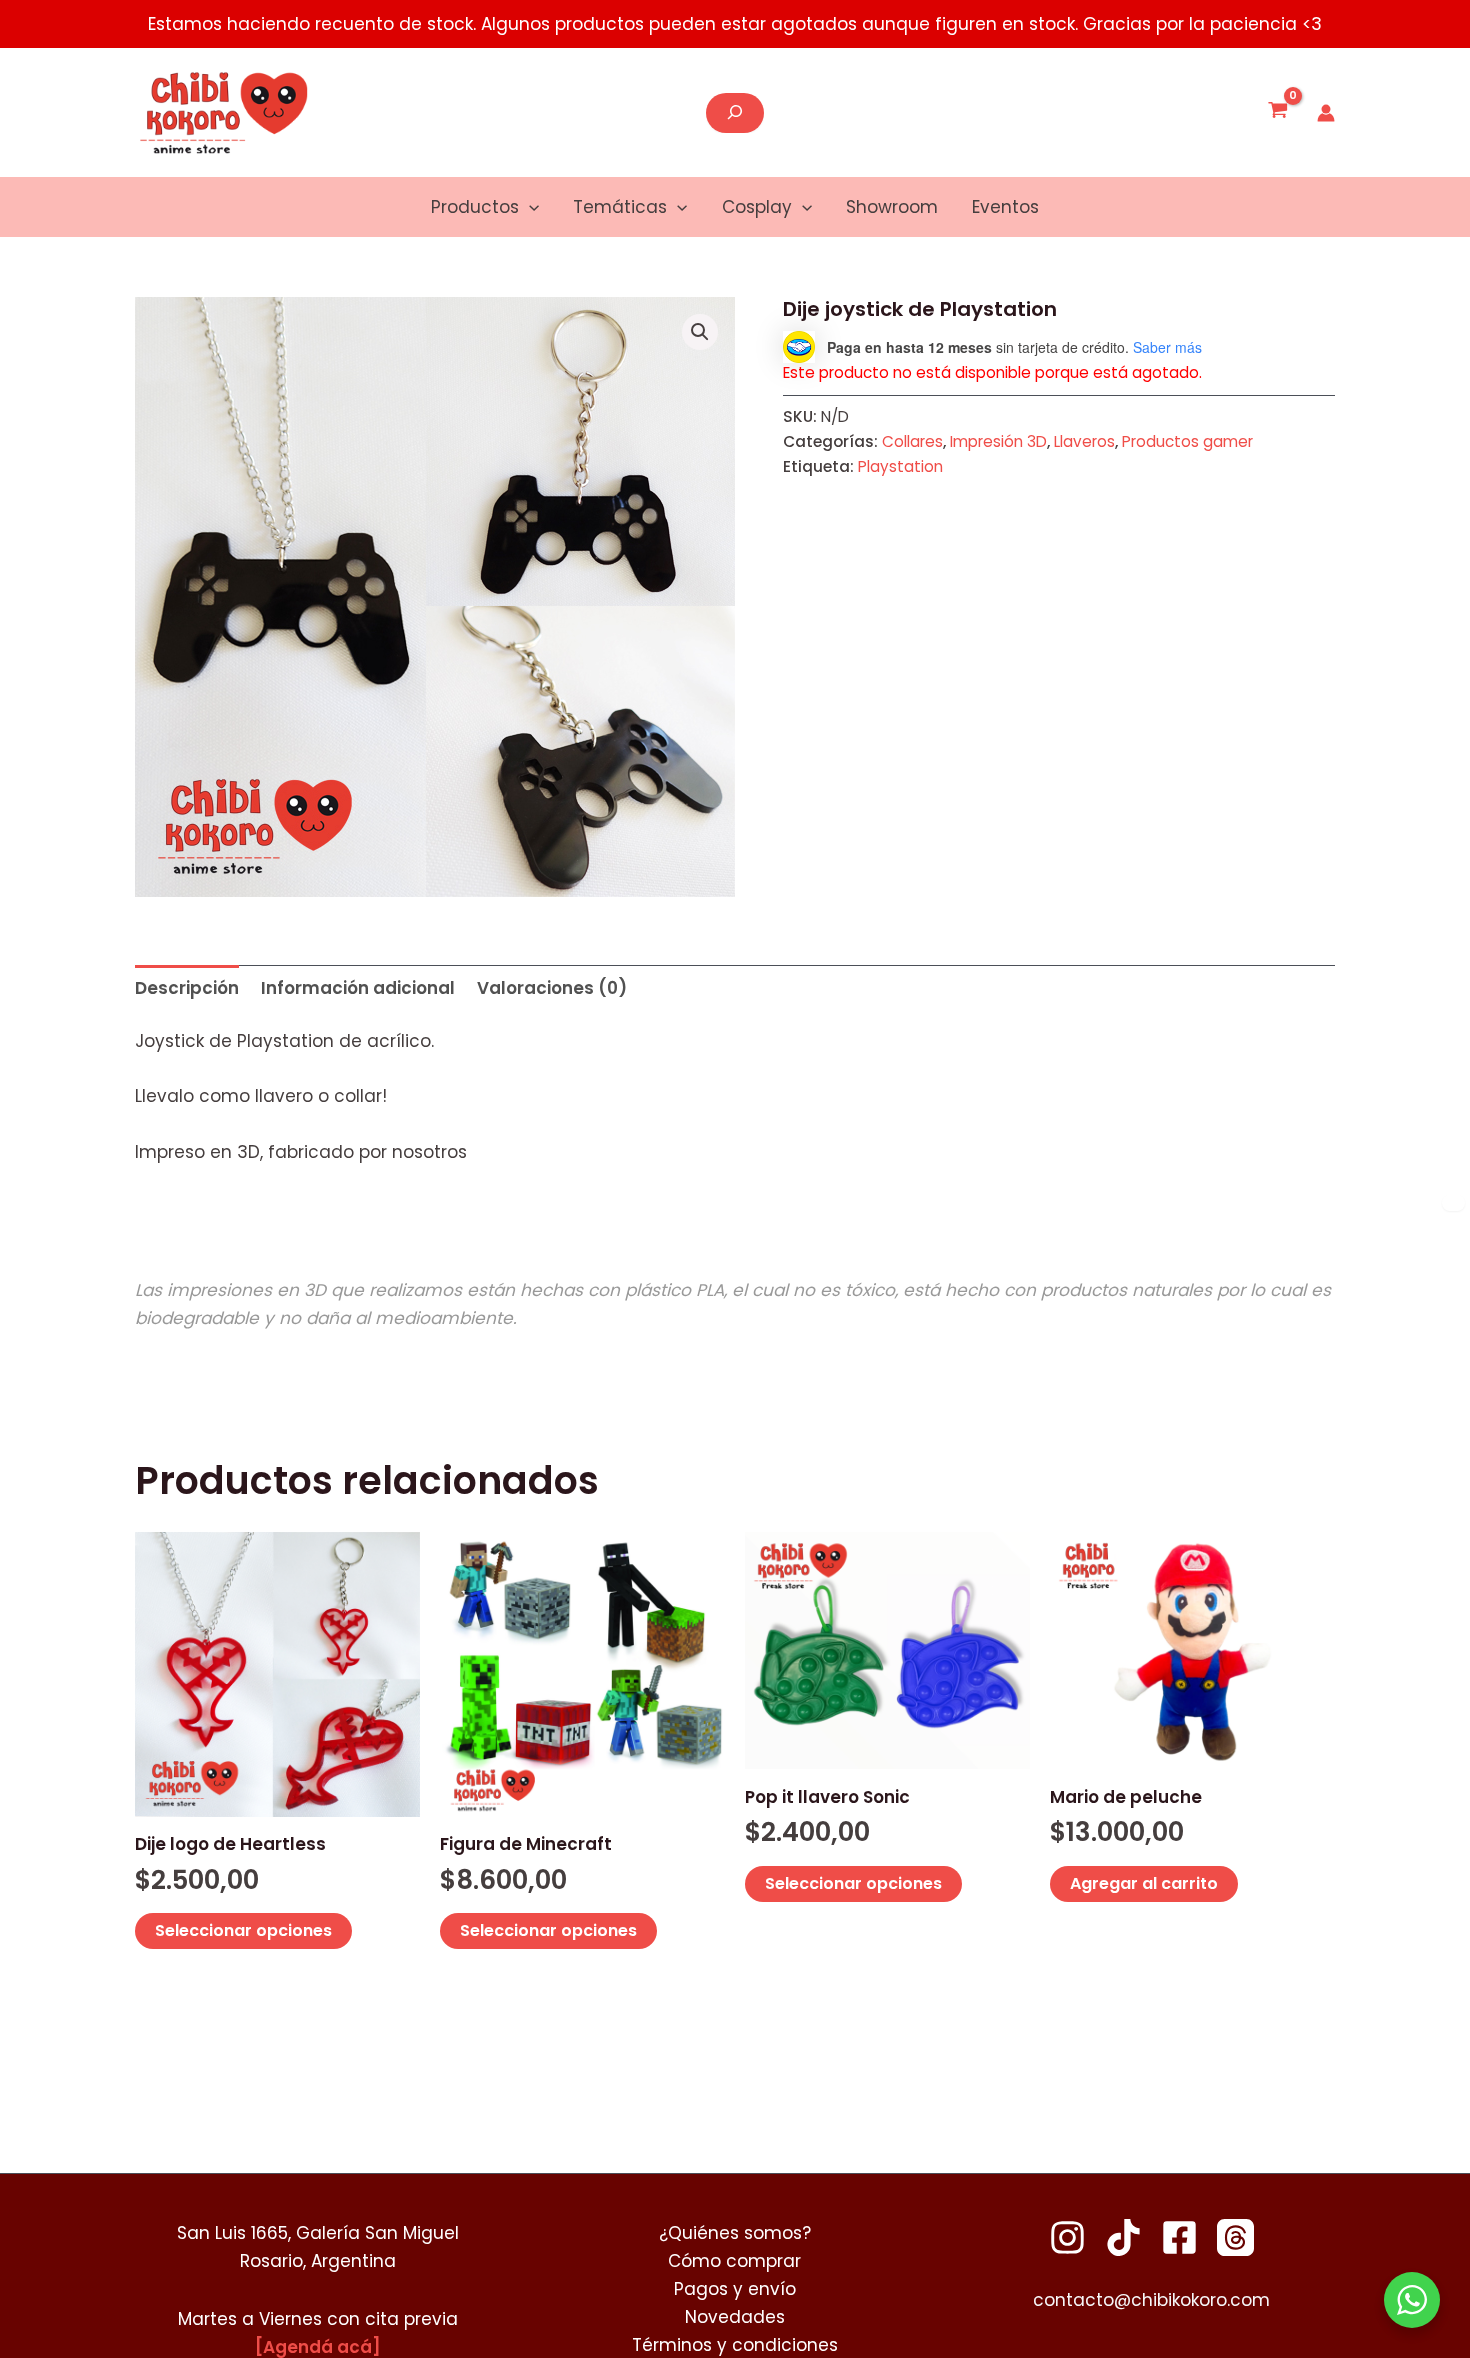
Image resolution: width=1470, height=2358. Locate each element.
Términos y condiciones (735, 2345)
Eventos (1005, 207)
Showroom (892, 207)
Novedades (735, 2317)
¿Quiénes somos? (735, 2233)
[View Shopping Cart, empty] (1278, 113)
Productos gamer (1187, 441)
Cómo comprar (734, 2261)
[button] (529, 207)
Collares (912, 441)
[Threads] (1235, 2237)
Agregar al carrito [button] (1144, 1883)
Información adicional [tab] (358, 988)
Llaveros (1084, 441)
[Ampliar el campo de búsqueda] (735, 113)
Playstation (900, 466)
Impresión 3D (998, 441)
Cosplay (757, 207)
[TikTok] (1123, 2237)
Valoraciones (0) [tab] (552, 988)
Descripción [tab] (187, 988)
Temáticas (620, 207)
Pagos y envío (735, 2289)
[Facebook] (1179, 2237)
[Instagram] (1067, 2237)
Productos (475, 207)
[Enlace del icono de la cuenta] (1326, 113)
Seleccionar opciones (243, 1930)
